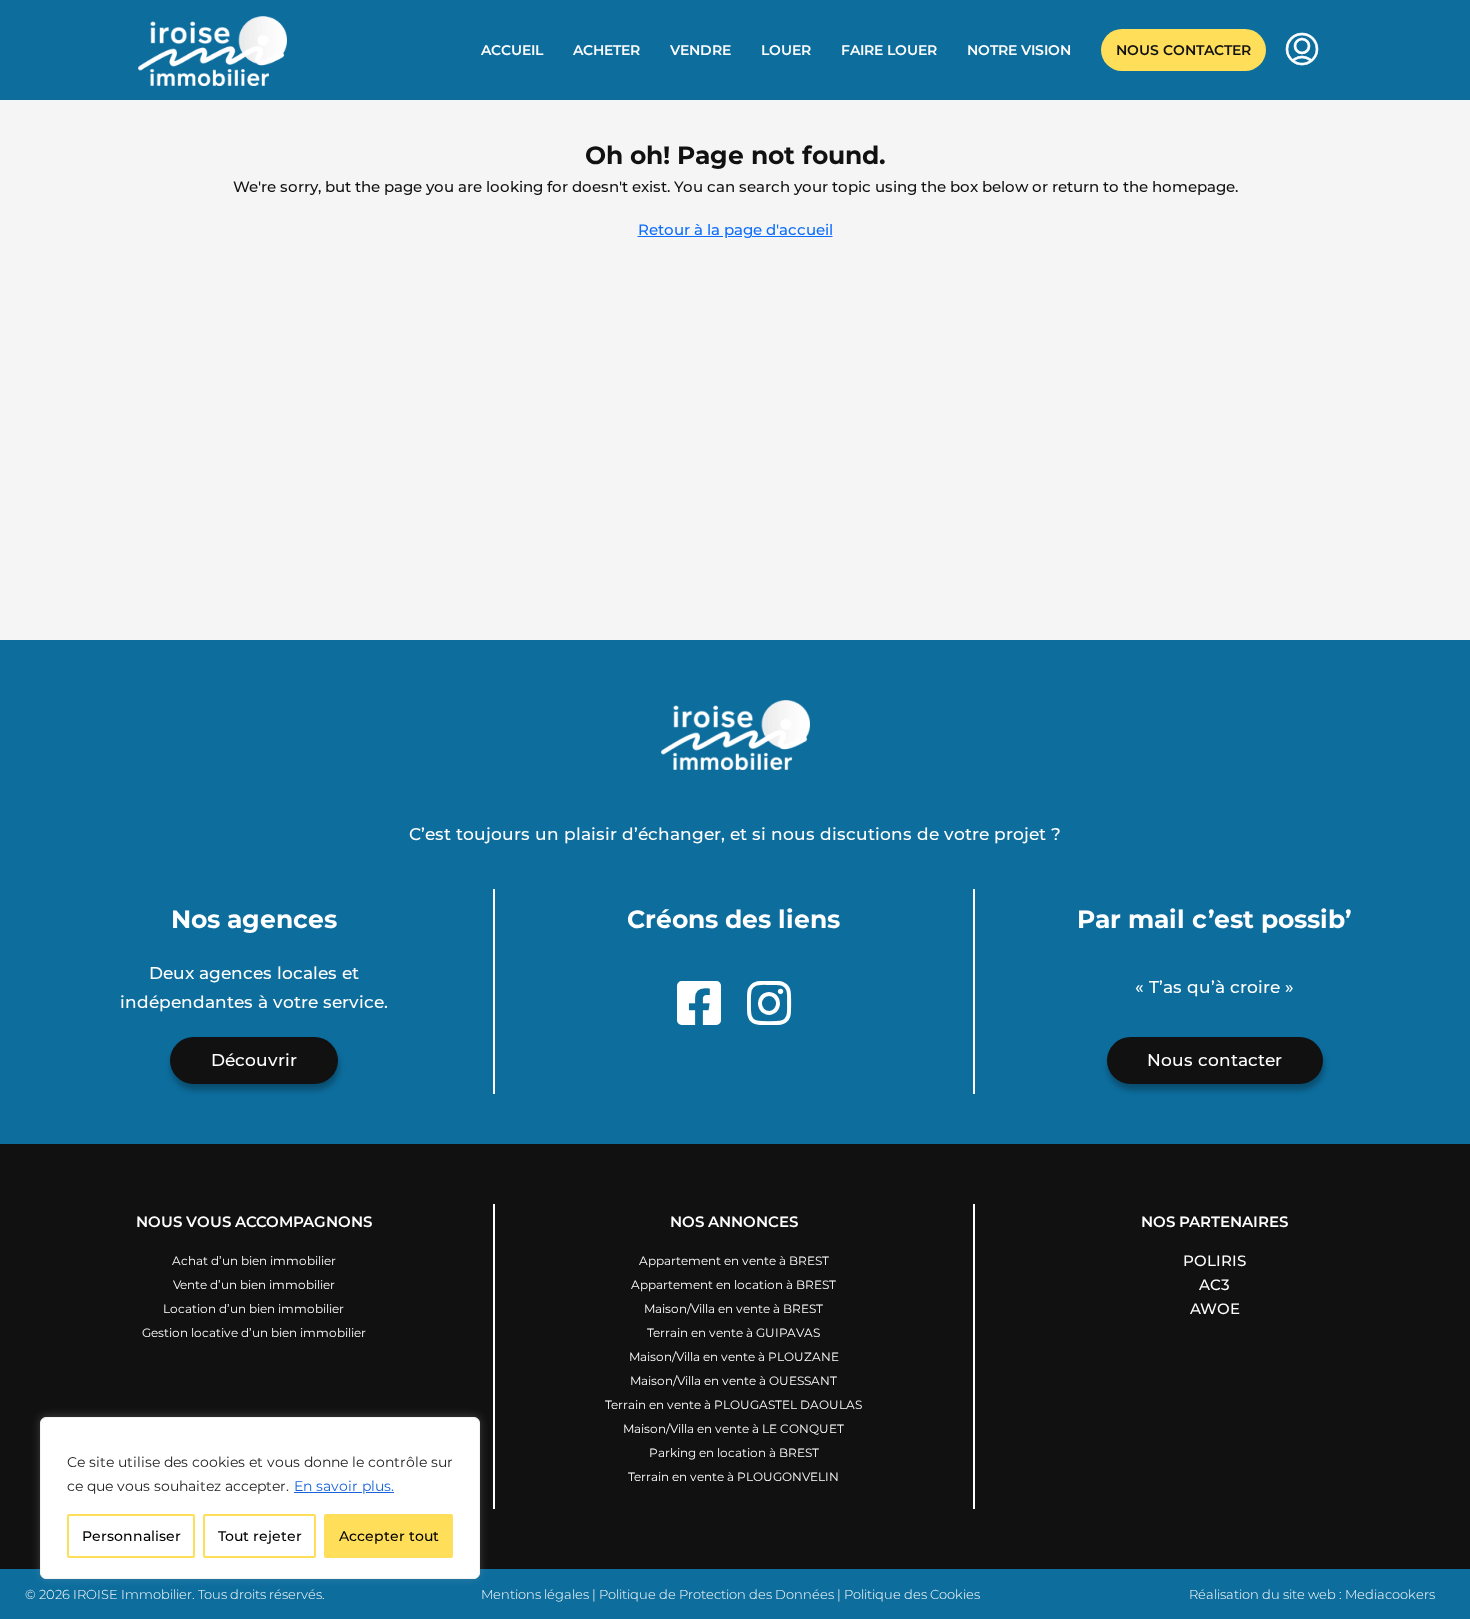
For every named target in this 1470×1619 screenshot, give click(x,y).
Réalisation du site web (1262, 1594)
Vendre (700, 50)
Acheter (606, 50)
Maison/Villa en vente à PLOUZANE (734, 1356)
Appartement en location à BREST (733, 1284)
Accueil (512, 50)
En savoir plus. (344, 1486)
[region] (260, 1498)
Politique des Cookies (912, 1594)
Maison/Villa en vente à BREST (733, 1308)
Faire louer (889, 50)
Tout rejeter (260, 1536)
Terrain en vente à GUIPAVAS (733, 1332)
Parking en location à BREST (734, 1452)
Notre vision (1019, 50)
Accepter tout (389, 1536)
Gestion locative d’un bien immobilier (254, 1332)
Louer (786, 50)
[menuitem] (1302, 51)
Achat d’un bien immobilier (254, 1260)
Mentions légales (535, 1594)
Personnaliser (131, 1536)
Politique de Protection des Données (716, 1594)
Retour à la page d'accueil (735, 229)
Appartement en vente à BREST (734, 1260)
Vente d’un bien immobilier (254, 1284)
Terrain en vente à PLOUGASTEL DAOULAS (733, 1404)
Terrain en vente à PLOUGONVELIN (733, 1476)
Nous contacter (1183, 50)
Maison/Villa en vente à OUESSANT (733, 1380)
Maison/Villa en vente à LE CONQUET (733, 1428)
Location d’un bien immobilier (253, 1308)
